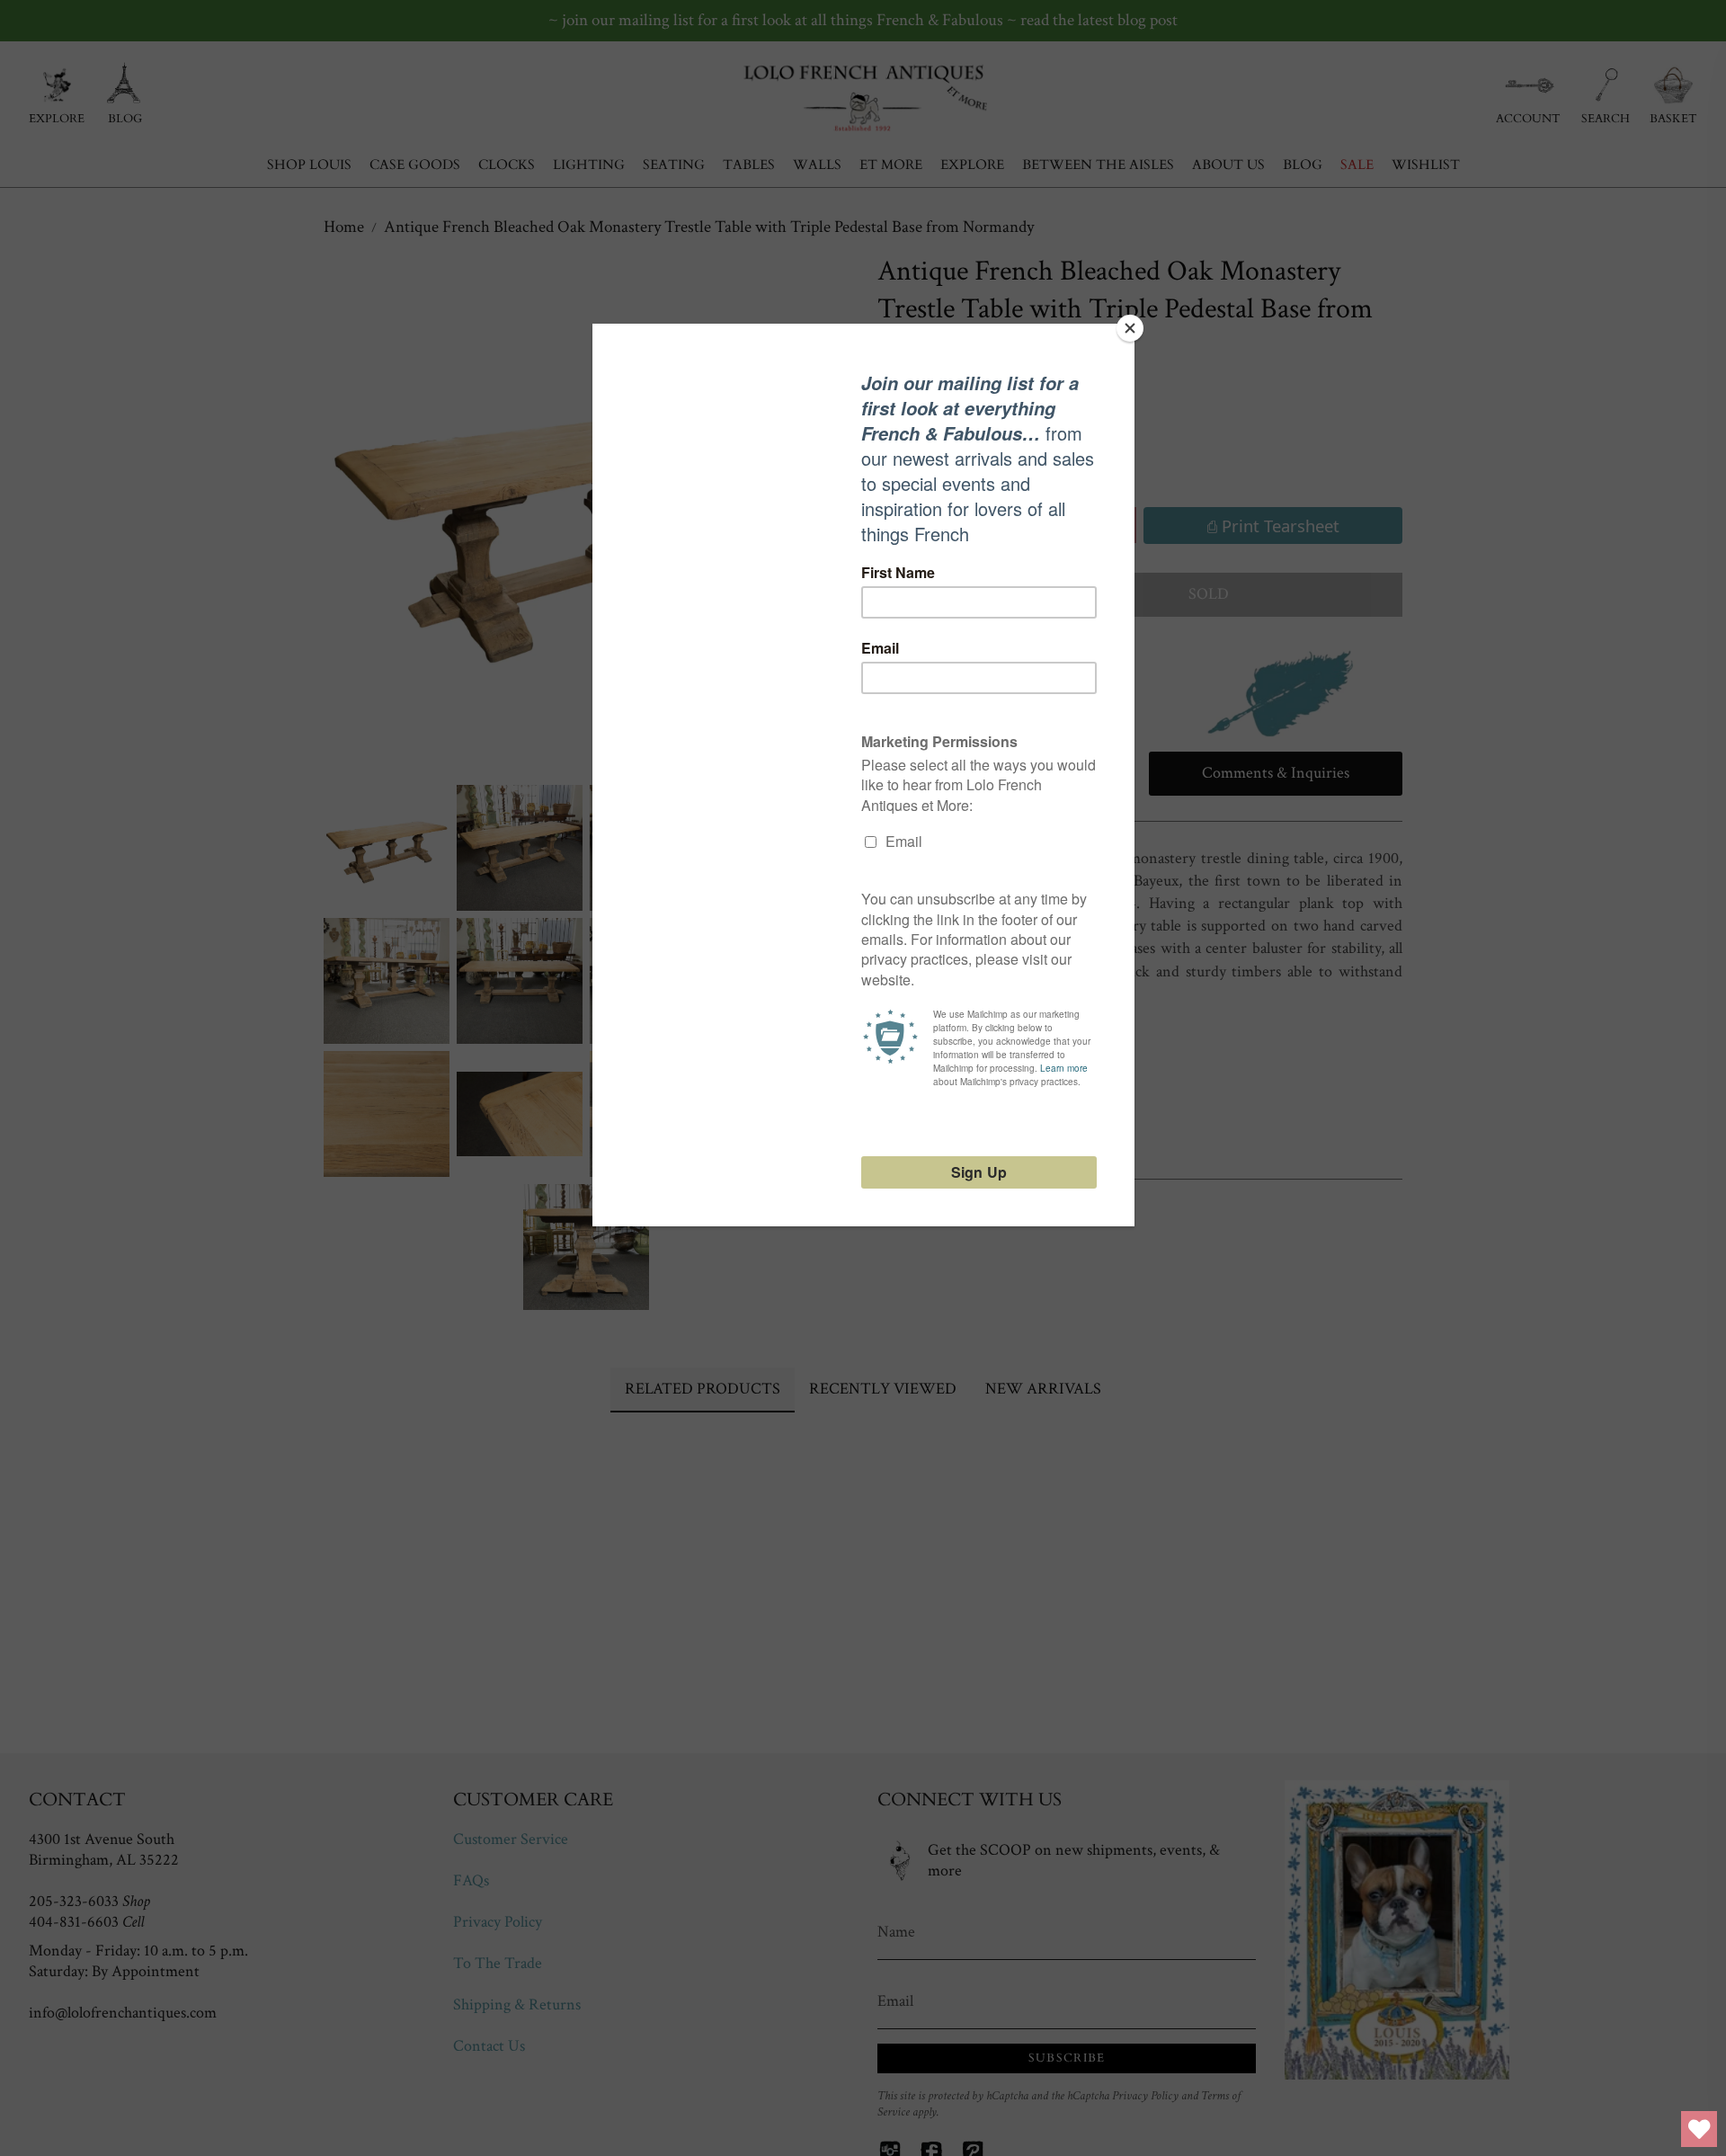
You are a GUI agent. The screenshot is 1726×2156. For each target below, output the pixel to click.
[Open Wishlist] (1699, 2129)
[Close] (1130, 328)
